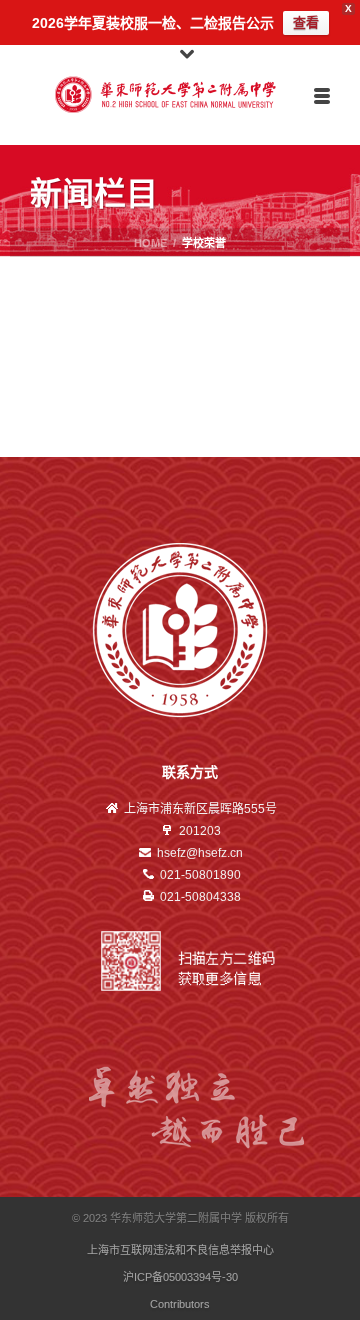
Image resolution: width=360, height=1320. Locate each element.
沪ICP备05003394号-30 (180, 1277)
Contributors (180, 1304)
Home (150, 243)
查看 (306, 22)
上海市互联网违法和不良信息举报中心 (180, 1250)
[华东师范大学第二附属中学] (180, 95)
